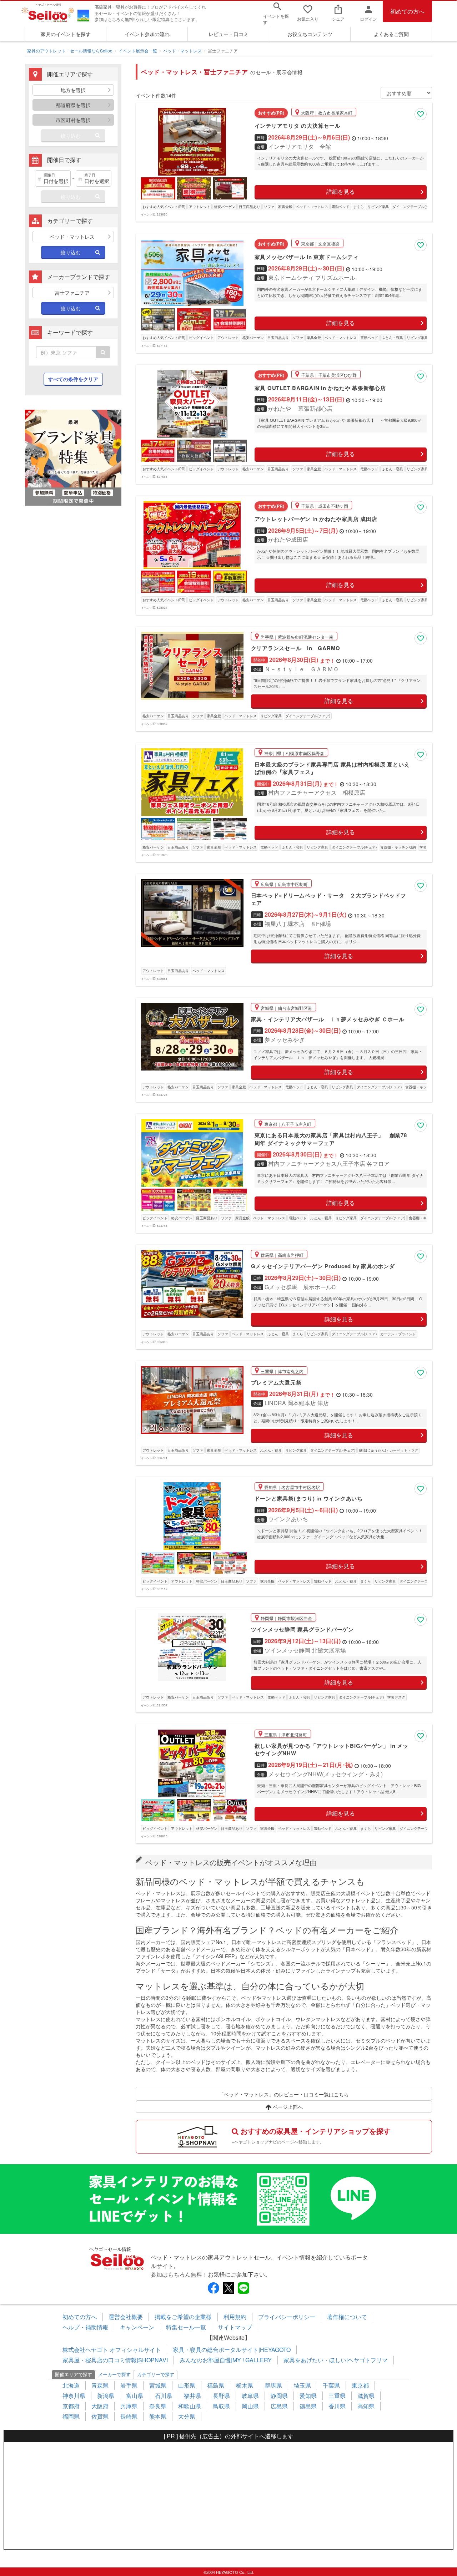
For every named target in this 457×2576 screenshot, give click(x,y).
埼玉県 (302, 2385)
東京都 (360, 2385)
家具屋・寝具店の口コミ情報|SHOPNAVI (115, 2360)
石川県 (164, 2396)
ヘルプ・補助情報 (85, 2327)
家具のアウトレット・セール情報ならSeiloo (70, 50)
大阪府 (100, 2406)
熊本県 (158, 2416)
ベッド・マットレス (182, 50)
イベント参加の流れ (147, 34)
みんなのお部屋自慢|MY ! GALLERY (226, 2360)
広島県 (279, 2406)
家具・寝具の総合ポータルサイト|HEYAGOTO (232, 2350)
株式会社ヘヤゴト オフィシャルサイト (112, 2350)
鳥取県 (221, 2406)
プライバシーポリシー (287, 2317)
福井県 (192, 2396)
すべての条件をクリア (73, 379)
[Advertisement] (228, 2496)
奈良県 (158, 2406)
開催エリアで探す (74, 2374)
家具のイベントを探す (66, 34)
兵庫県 (129, 2406)
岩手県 (129, 2385)
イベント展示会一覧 (138, 50)
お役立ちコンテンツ (310, 34)
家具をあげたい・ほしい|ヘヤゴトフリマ (336, 2360)
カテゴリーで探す (156, 2374)
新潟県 (106, 2396)
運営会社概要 (126, 2317)
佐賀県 (100, 2416)
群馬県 (273, 2385)
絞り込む (71, 136)
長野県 (221, 2396)
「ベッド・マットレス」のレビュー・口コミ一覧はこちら (284, 2094)
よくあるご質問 (391, 34)
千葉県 (331, 2385)
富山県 (135, 2396)
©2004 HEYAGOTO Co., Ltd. (229, 2572)
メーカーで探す (114, 2374)
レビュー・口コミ (228, 34)
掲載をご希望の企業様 (183, 2317)
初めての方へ (407, 11)
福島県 (216, 2385)
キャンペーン (137, 2327)
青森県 (100, 2385)
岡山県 (250, 2406)
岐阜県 (250, 2396)
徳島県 (308, 2406)
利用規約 (235, 2317)
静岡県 (279, 2396)
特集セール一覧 (186, 2327)
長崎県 (129, 2416)
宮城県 (158, 2385)
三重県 (337, 2396)
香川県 (337, 2406)
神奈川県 (74, 2396)
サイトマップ (235, 2327)
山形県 (187, 2385)
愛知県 (308, 2396)
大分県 (187, 2416)
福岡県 (71, 2416)
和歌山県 (190, 2406)
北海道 (71, 2385)
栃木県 (245, 2385)
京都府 (71, 2406)
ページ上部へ (287, 2107)
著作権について (347, 2317)
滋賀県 (366, 2396)
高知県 (366, 2406)
